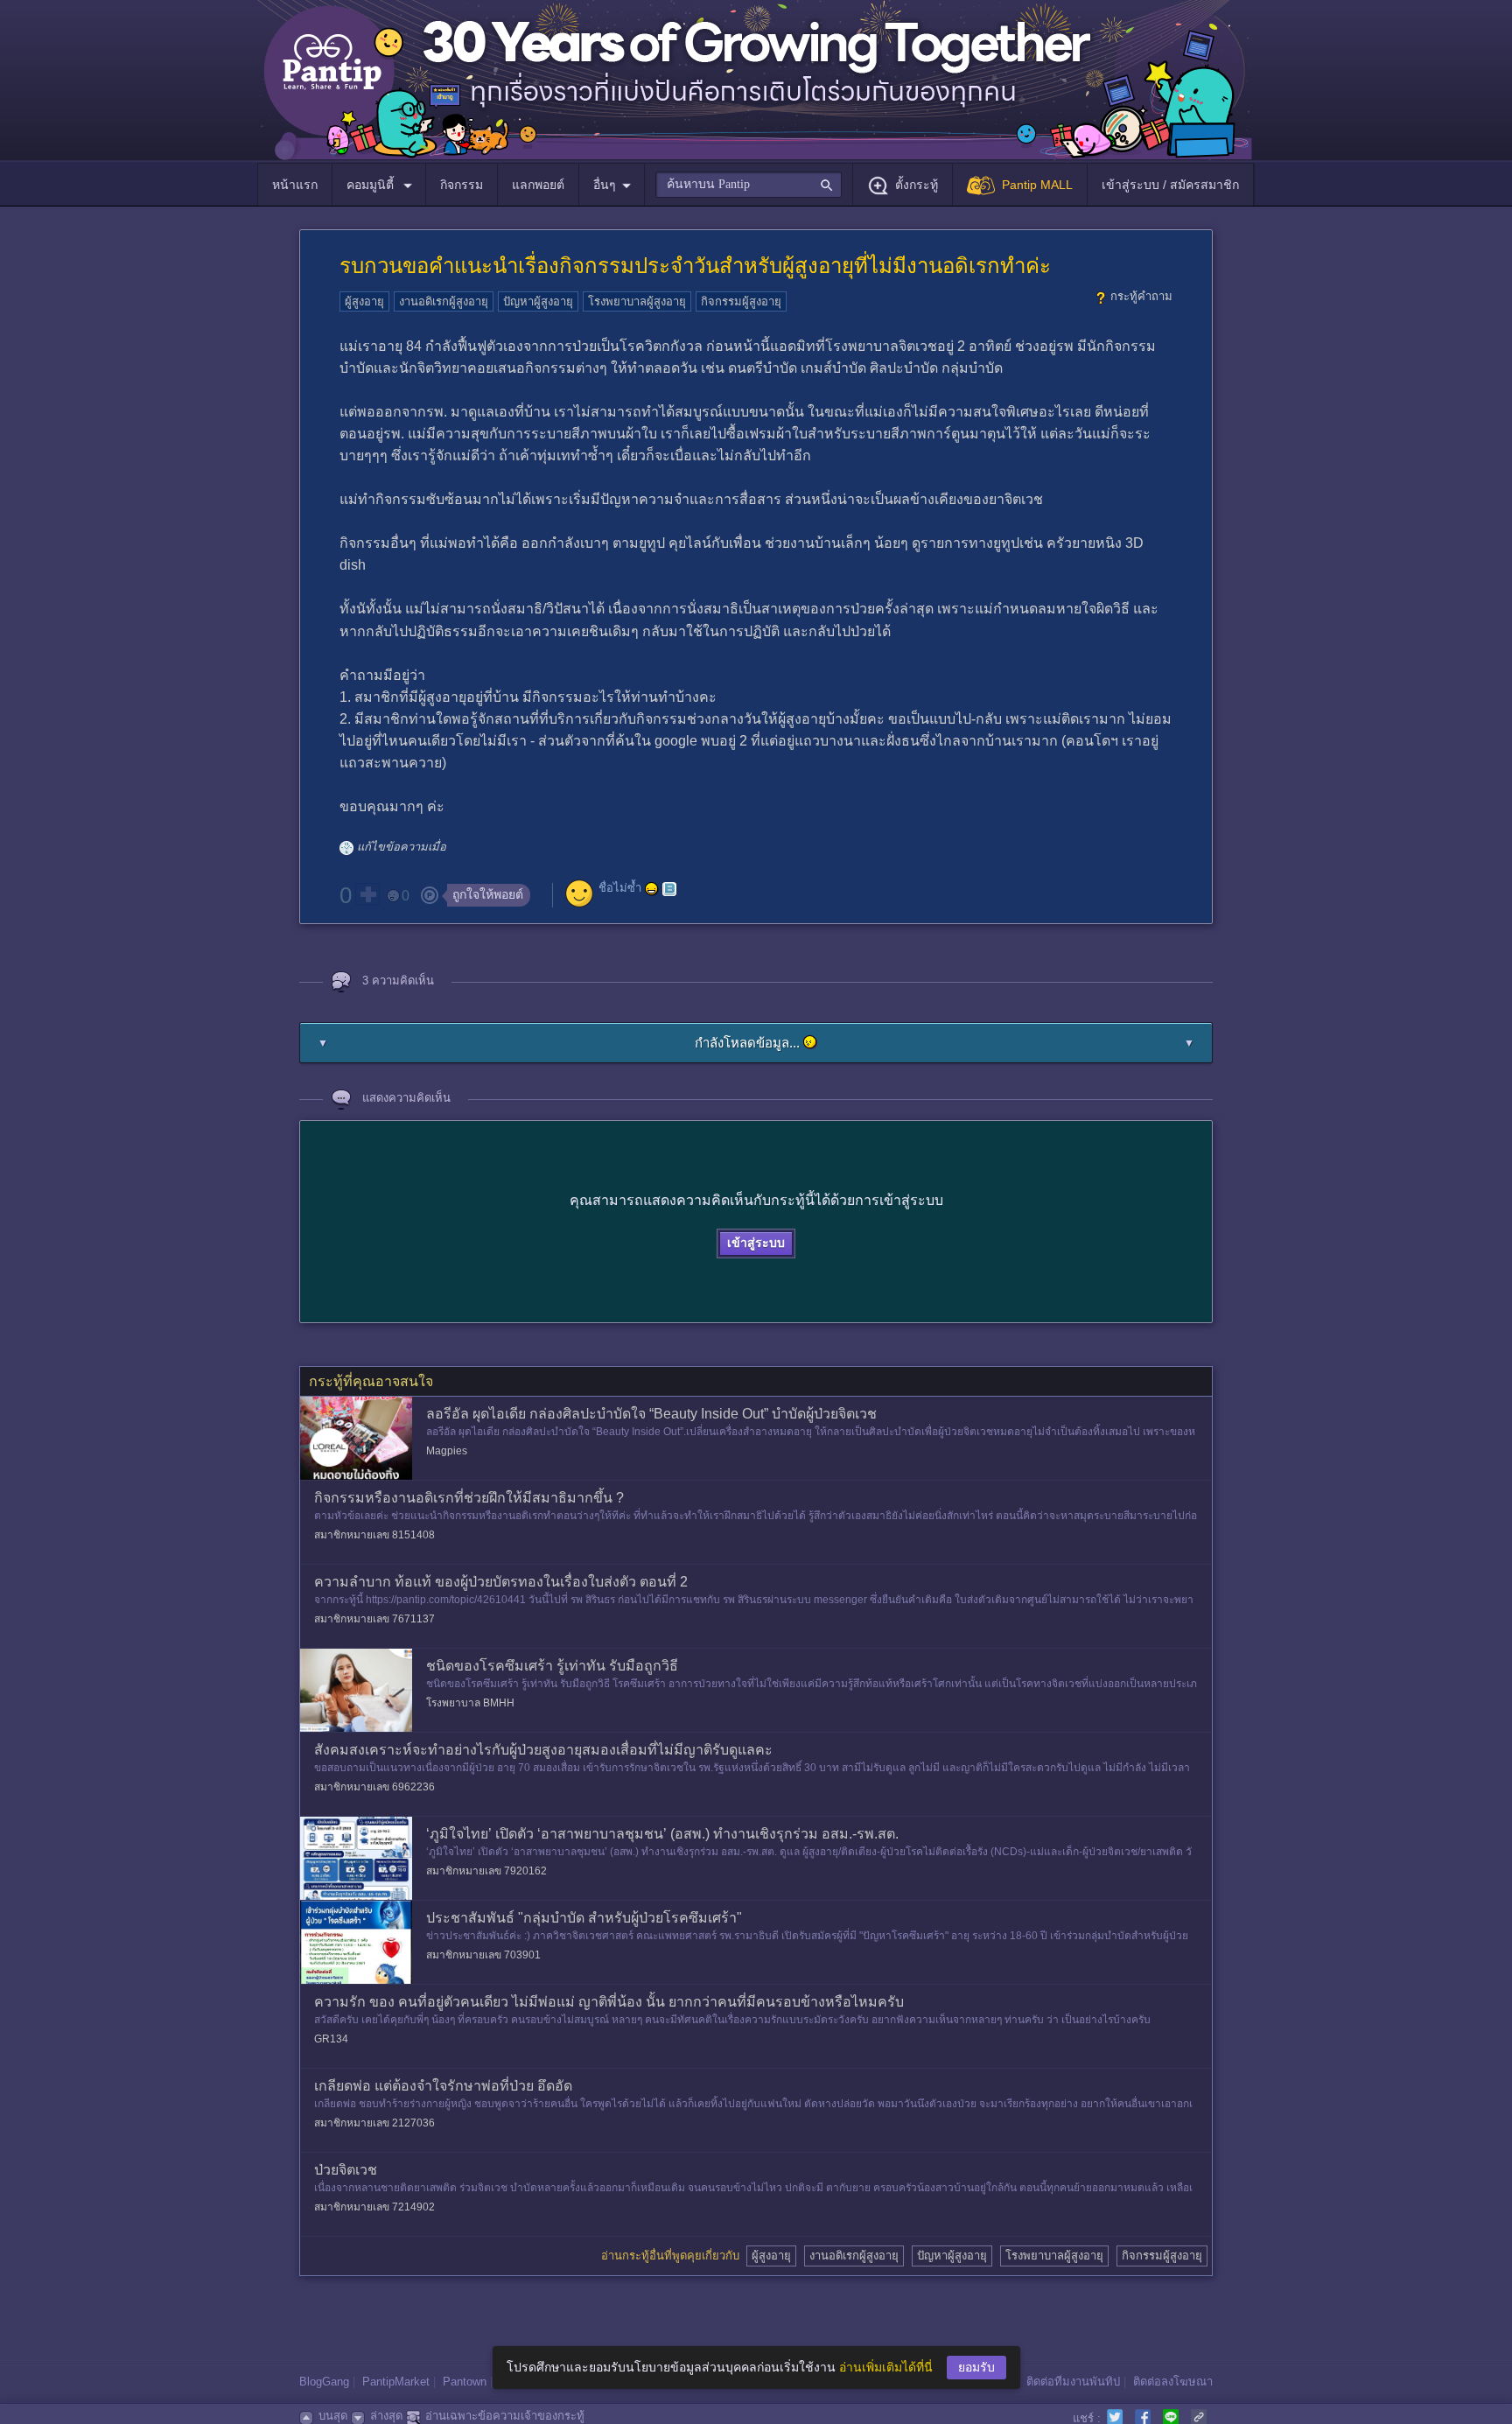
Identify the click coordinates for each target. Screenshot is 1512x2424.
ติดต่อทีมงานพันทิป (1073, 2382)
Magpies (447, 1451)
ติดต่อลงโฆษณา (1173, 2382)
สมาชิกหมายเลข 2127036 (374, 2123)
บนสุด (333, 2416)
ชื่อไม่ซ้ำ (620, 888)
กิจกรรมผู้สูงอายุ (741, 301)
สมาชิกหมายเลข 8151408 (374, 1535)
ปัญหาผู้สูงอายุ (538, 301)
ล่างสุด (386, 2416)
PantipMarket (396, 2382)
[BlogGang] (669, 889)
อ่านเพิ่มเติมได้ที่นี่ (886, 2367)
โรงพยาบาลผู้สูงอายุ (637, 301)
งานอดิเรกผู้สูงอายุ (444, 301)
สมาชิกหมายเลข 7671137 (374, 1619)
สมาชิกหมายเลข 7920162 (486, 1871)
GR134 (331, 2039)
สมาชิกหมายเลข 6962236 (374, 1787)
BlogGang (324, 2382)
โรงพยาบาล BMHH (470, 1703)
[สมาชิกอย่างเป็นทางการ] (652, 889)
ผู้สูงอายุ (364, 301)
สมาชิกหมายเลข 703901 (483, 1955)
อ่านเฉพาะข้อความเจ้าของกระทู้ (505, 2416)
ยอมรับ (976, 2367)
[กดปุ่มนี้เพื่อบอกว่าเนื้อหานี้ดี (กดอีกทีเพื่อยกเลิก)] (367, 894)
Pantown (465, 2382)
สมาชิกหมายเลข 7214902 (374, 2207)
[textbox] (749, 185)
